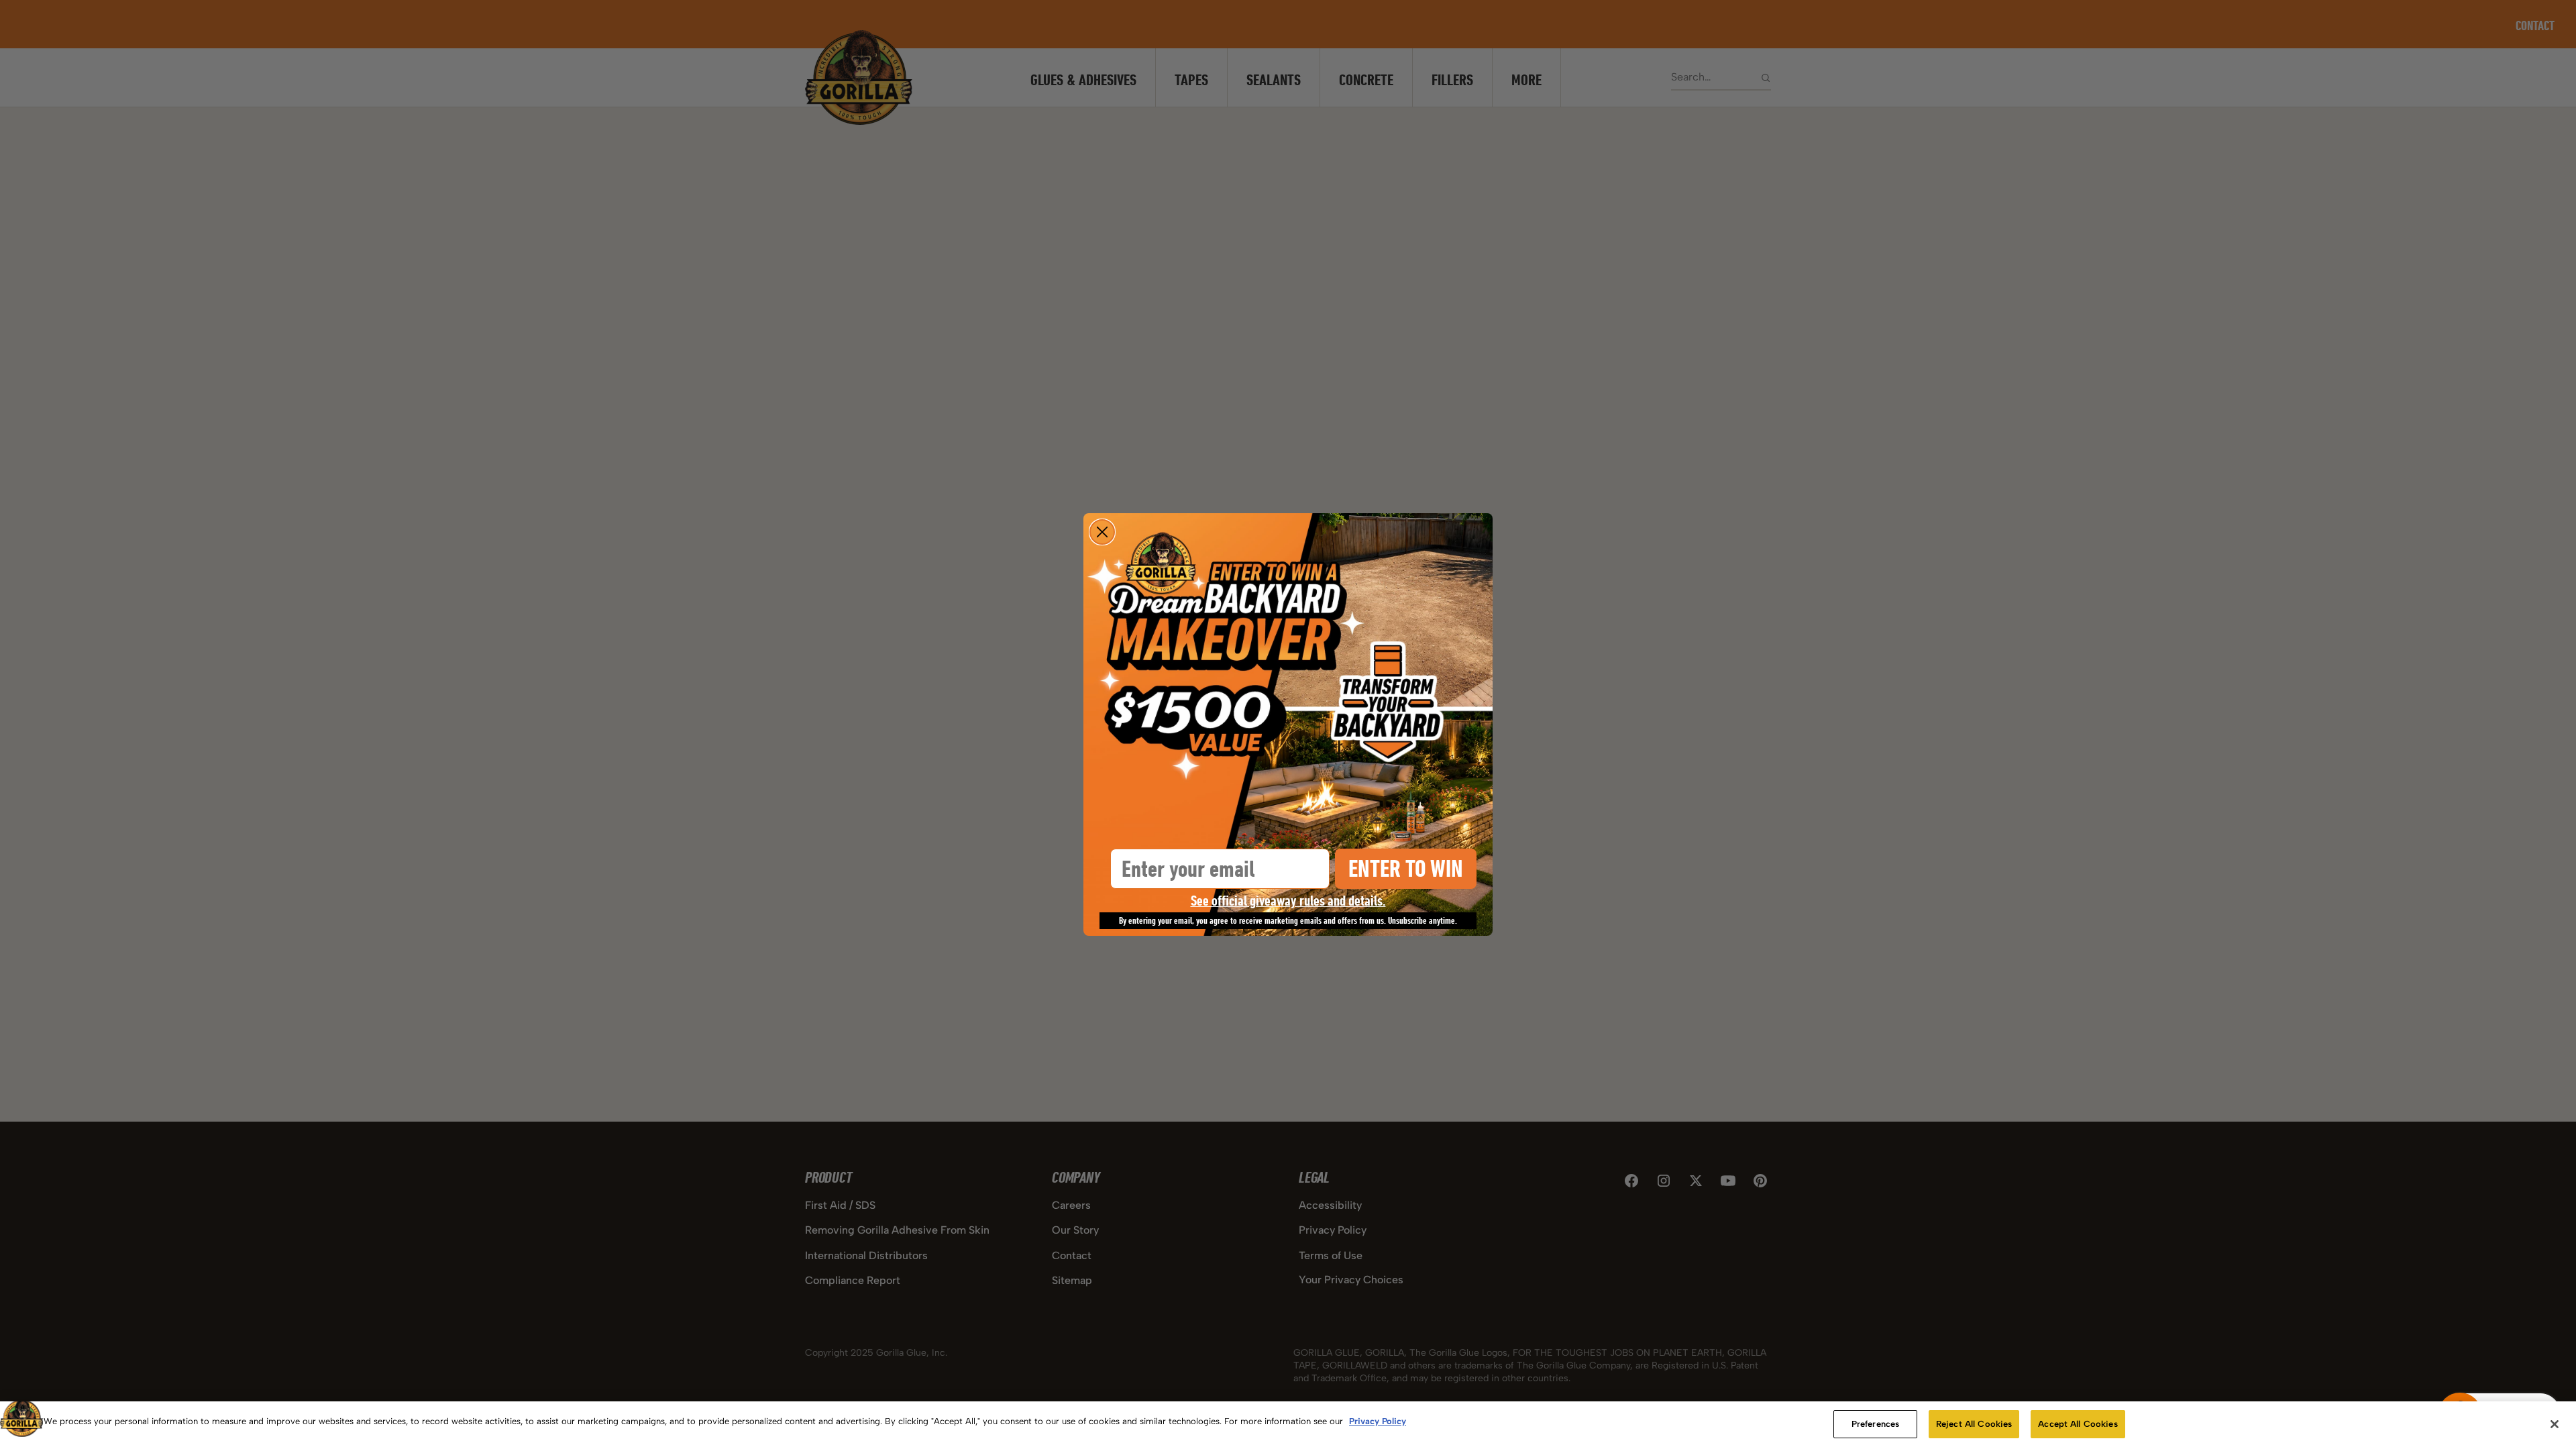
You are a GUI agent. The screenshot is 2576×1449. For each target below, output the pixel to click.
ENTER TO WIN (1406, 868)
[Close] (2555, 1424)
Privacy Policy (1378, 1421)
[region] (1288, 1425)
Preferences (1875, 1424)
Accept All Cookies (2078, 1424)
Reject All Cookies (1974, 1424)
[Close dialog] (1102, 532)
